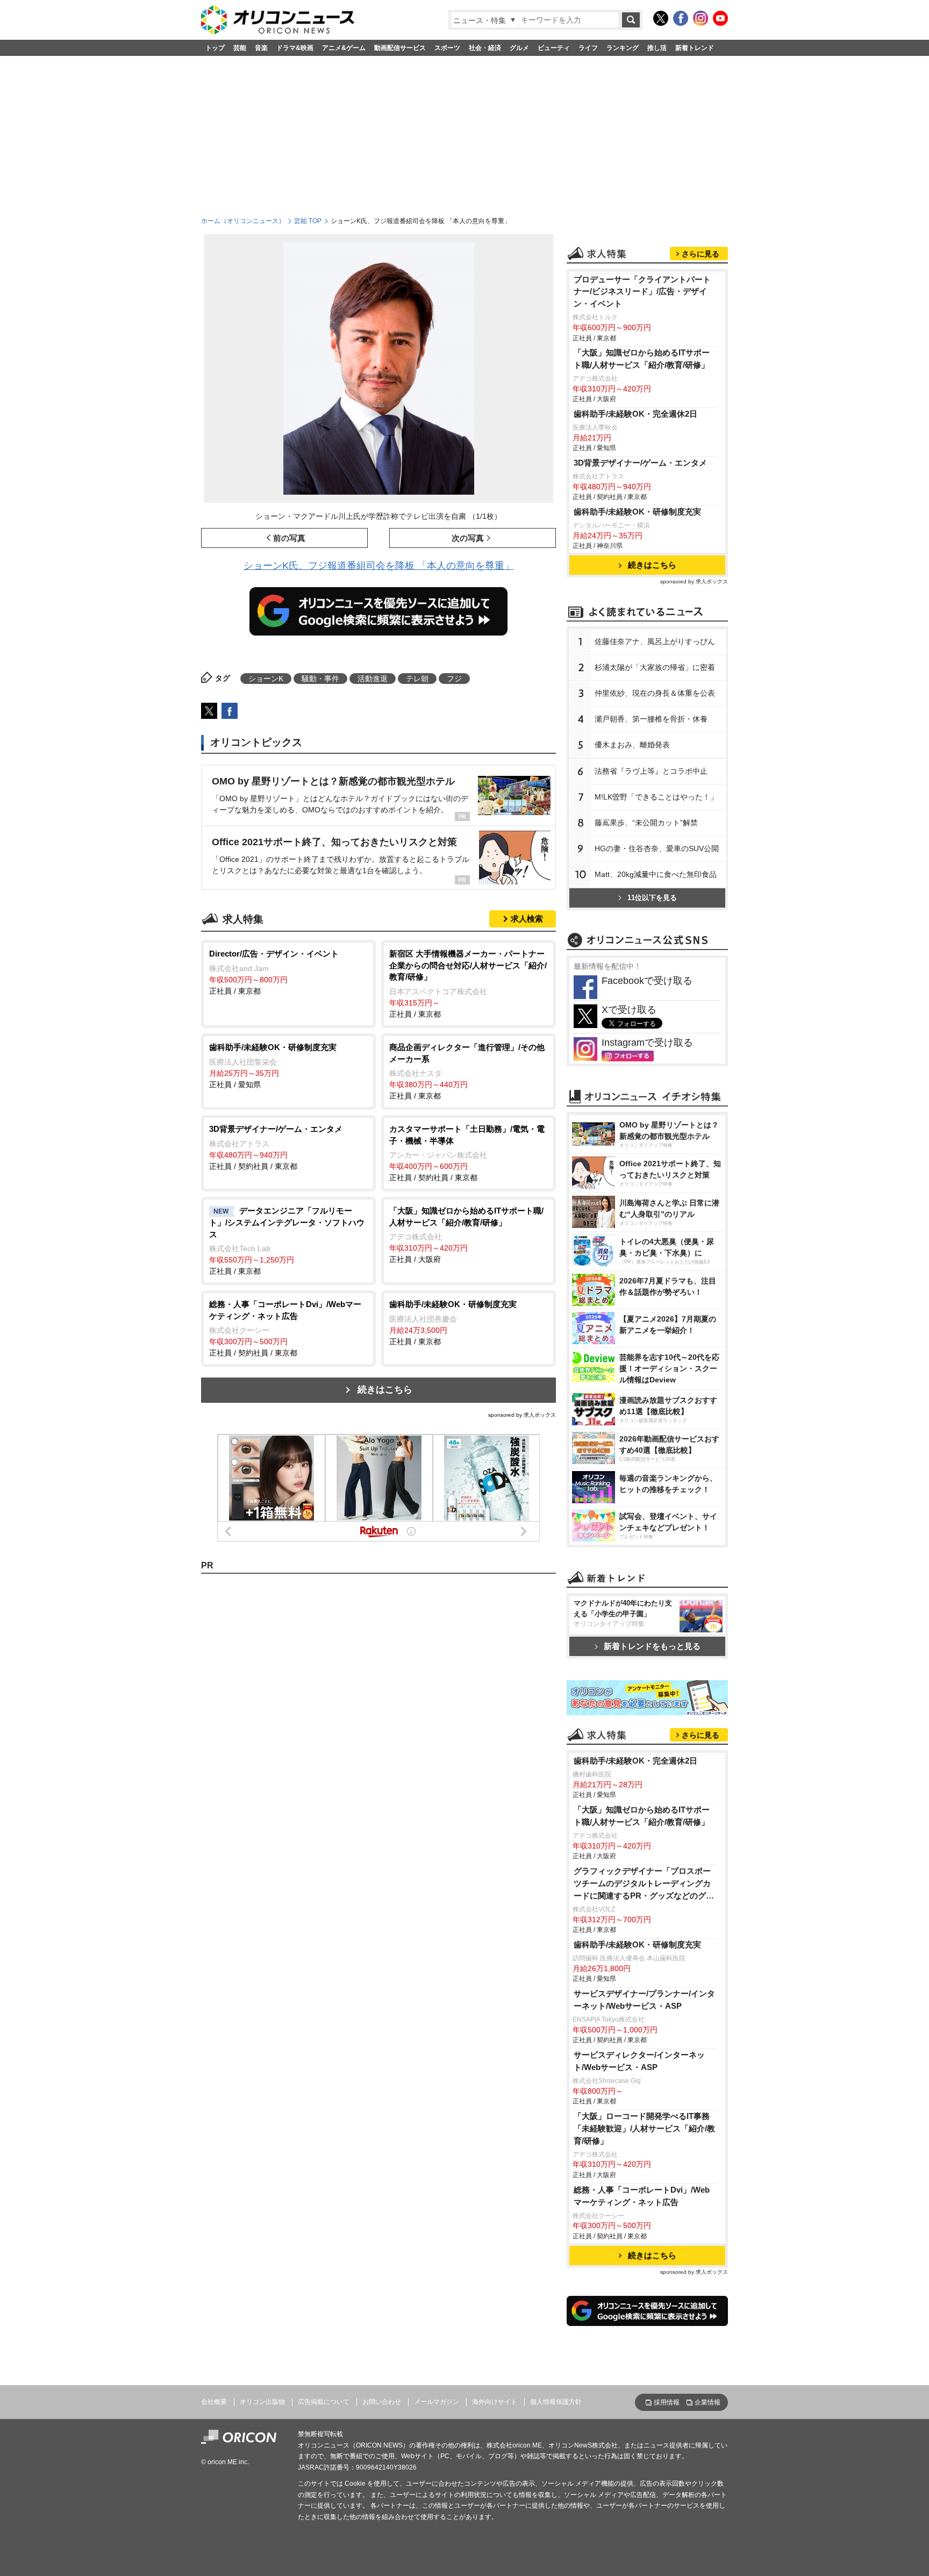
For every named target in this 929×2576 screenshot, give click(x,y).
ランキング (623, 48)
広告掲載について (324, 2402)
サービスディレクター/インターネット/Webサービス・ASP (639, 2061)
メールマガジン (437, 2402)
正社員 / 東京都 (274, 972)
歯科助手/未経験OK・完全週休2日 (635, 414)
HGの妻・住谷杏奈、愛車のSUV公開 (657, 849)
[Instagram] (701, 18)
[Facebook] (681, 18)
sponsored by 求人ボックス (522, 1415)
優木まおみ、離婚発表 (632, 745)
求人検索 (527, 919)
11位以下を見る (652, 898)
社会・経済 (485, 48)
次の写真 (468, 538)
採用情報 (667, 2402)
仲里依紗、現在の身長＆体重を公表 (655, 694)
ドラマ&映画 (295, 48)
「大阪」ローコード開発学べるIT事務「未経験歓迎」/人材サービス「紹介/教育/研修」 (644, 2128)
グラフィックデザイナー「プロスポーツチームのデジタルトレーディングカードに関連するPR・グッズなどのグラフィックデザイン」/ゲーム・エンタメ (644, 1884)
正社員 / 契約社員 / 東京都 (276, 1147)
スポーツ (447, 48)
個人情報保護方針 (556, 2402)
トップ (215, 48)
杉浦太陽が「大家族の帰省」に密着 (655, 668)
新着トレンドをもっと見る (652, 1646)
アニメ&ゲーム (344, 48)
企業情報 (708, 2402)
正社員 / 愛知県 (273, 1066)
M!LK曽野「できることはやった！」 (656, 797)
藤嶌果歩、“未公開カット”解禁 (646, 823)
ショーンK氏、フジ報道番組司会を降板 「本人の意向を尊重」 (379, 566)
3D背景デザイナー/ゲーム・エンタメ (640, 463)
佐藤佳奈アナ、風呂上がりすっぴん (655, 642)
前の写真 (289, 538)
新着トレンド (695, 48)
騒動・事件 (320, 679)
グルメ (519, 48)
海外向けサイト (495, 2402)
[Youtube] (720, 18)
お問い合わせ (382, 2402)
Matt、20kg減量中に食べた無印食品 (656, 875)
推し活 (657, 48)
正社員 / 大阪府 (466, 1235)
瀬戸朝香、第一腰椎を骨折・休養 (651, 719)
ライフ (588, 48)
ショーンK (266, 679)
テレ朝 (417, 679)
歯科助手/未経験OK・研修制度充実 (637, 512)
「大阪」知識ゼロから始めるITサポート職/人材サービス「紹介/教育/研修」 (642, 359)
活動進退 (373, 679)
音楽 (261, 48)
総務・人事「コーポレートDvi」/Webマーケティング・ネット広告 (642, 2196)
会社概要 (214, 2402)
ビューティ (554, 48)
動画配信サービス (400, 48)
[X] (661, 18)
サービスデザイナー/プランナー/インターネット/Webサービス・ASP (644, 2000)
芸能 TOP (308, 221)
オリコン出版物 (262, 2402)
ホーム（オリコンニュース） (243, 221)
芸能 (240, 48)
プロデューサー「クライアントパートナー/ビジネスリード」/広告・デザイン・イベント (642, 292)
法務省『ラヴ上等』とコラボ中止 (651, 772)
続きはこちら (385, 1390)
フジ (454, 679)
